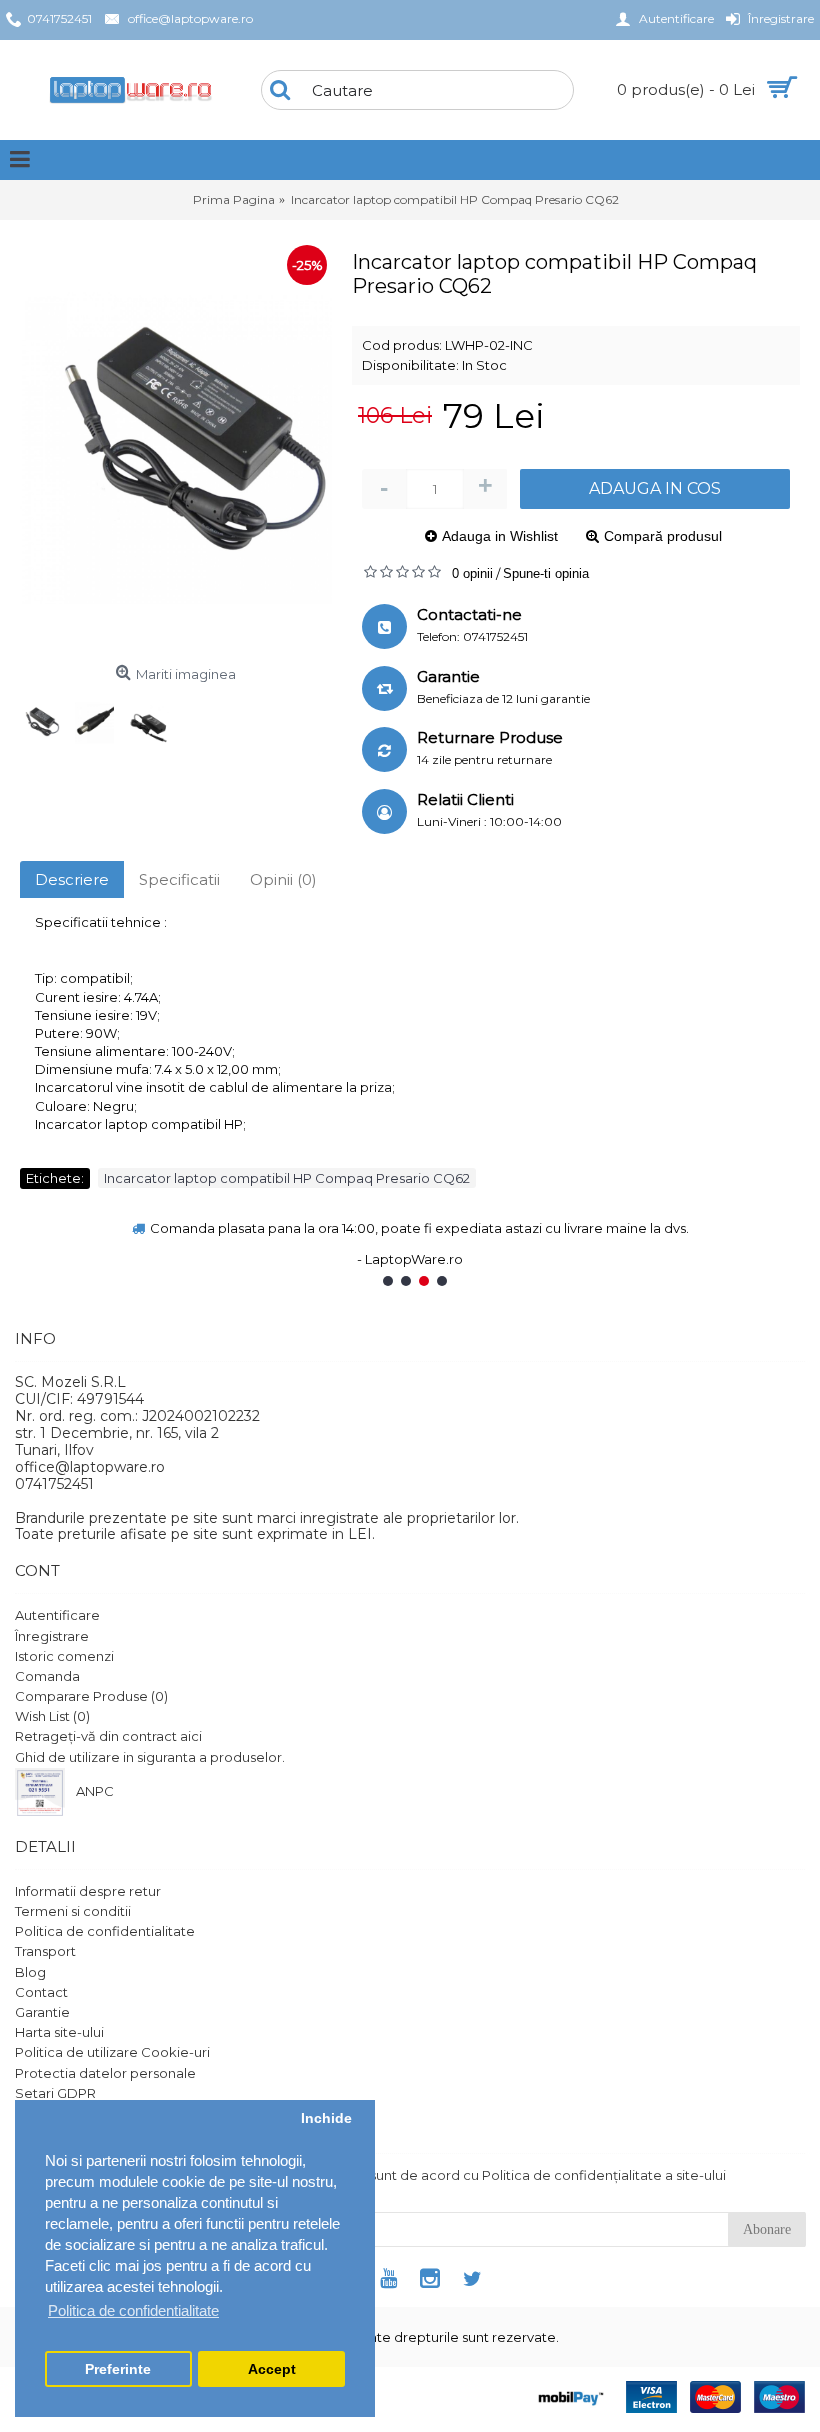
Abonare (767, 2229)
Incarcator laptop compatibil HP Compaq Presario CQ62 (287, 1178)
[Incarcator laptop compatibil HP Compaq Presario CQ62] (176, 448)
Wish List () (52, 1716)
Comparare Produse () (91, 1696)
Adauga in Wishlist (500, 536)
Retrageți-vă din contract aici (108, 1736)
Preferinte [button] (118, 2369)
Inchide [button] (326, 2118)
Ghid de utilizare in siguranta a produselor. (150, 1757)
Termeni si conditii (73, 1911)
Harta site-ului (59, 2032)
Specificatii (179, 879)
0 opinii (472, 573)
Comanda (47, 1676)
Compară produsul (663, 536)
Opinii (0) (283, 879)
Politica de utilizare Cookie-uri (112, 2052)
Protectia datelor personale (105, 2073)
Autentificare (57, 1615)
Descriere (72, 879)
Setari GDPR (55, 2093)
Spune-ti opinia (546, 573)
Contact (41, 1992)
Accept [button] (272, 2369)
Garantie (42, 2012)
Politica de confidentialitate (105, 1931)
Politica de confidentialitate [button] (133, 2310)
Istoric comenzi (64, 1656)
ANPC (95, 1791)
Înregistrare (52, 1636)
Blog (30, 1972)
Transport (45, 1951)
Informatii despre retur (88, 1891)
